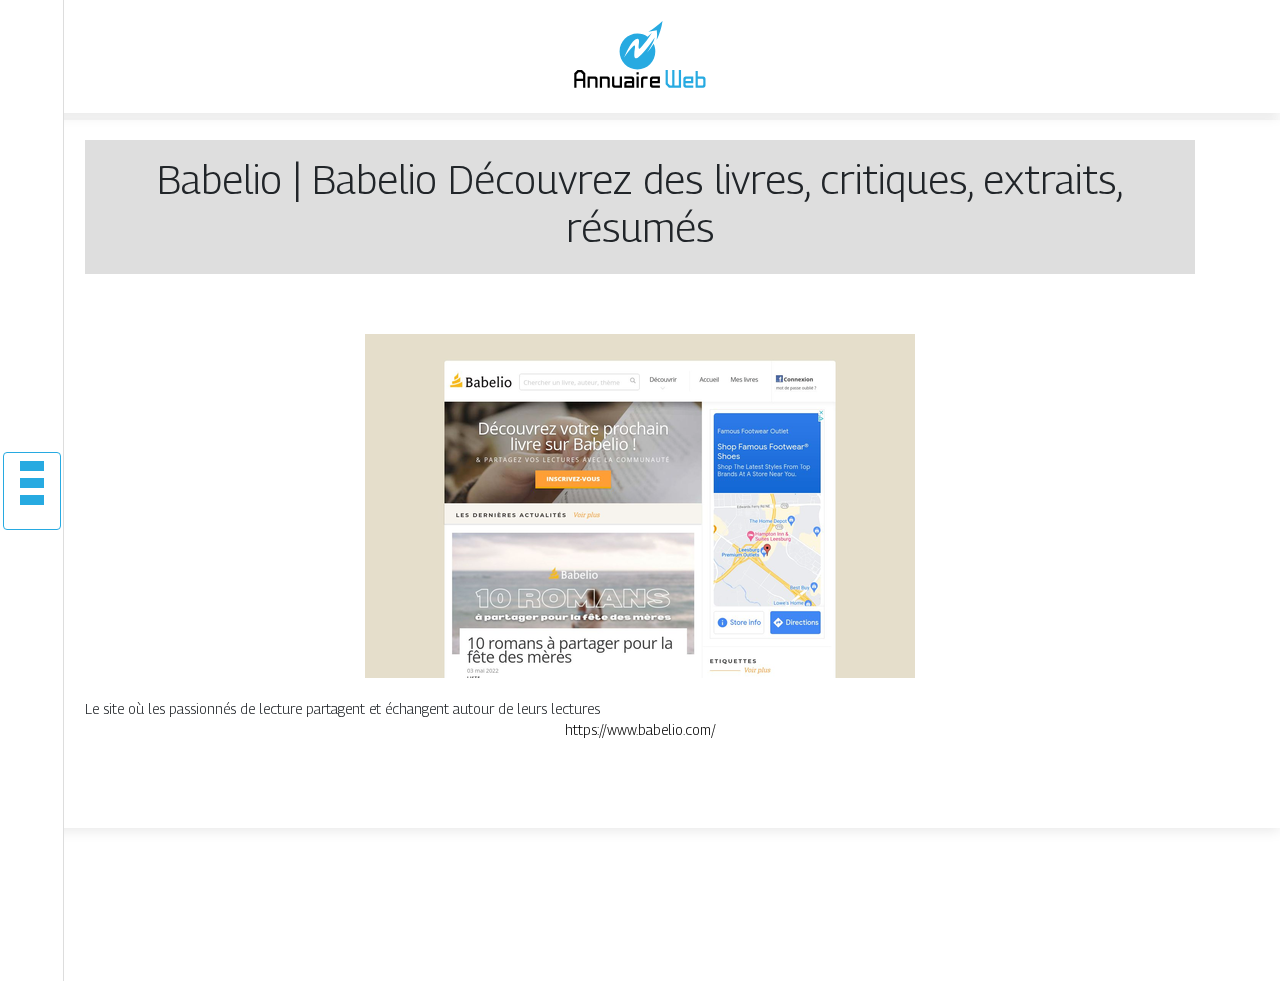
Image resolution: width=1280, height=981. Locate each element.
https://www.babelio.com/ (640, 729)
